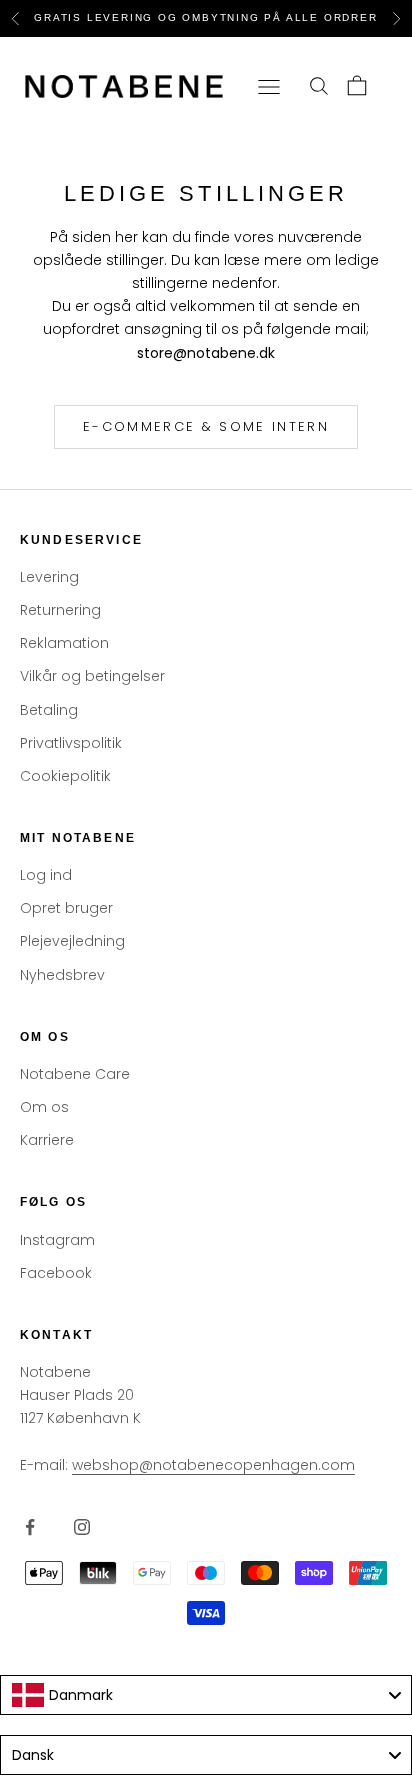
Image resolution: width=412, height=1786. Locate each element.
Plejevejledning (72, 941)
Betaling (49, 710)
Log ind (46, 875)
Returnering (60, 610)
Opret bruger (66, 908)
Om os (44, 1107)
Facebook (56, 1273)
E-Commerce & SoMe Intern (206, 426)
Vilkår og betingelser (92, 676)
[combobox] (206, 1695)
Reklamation (64, 643)
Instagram (57, 1240)
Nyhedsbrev (62, 975)
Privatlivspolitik (71, 743)
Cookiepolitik (65, 776)
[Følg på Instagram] (82, 1527)
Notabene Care (75, 1074)
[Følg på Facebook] (30, 1527)
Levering (49, 577)
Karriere (47, 1140)
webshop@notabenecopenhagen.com (213, 1465)
